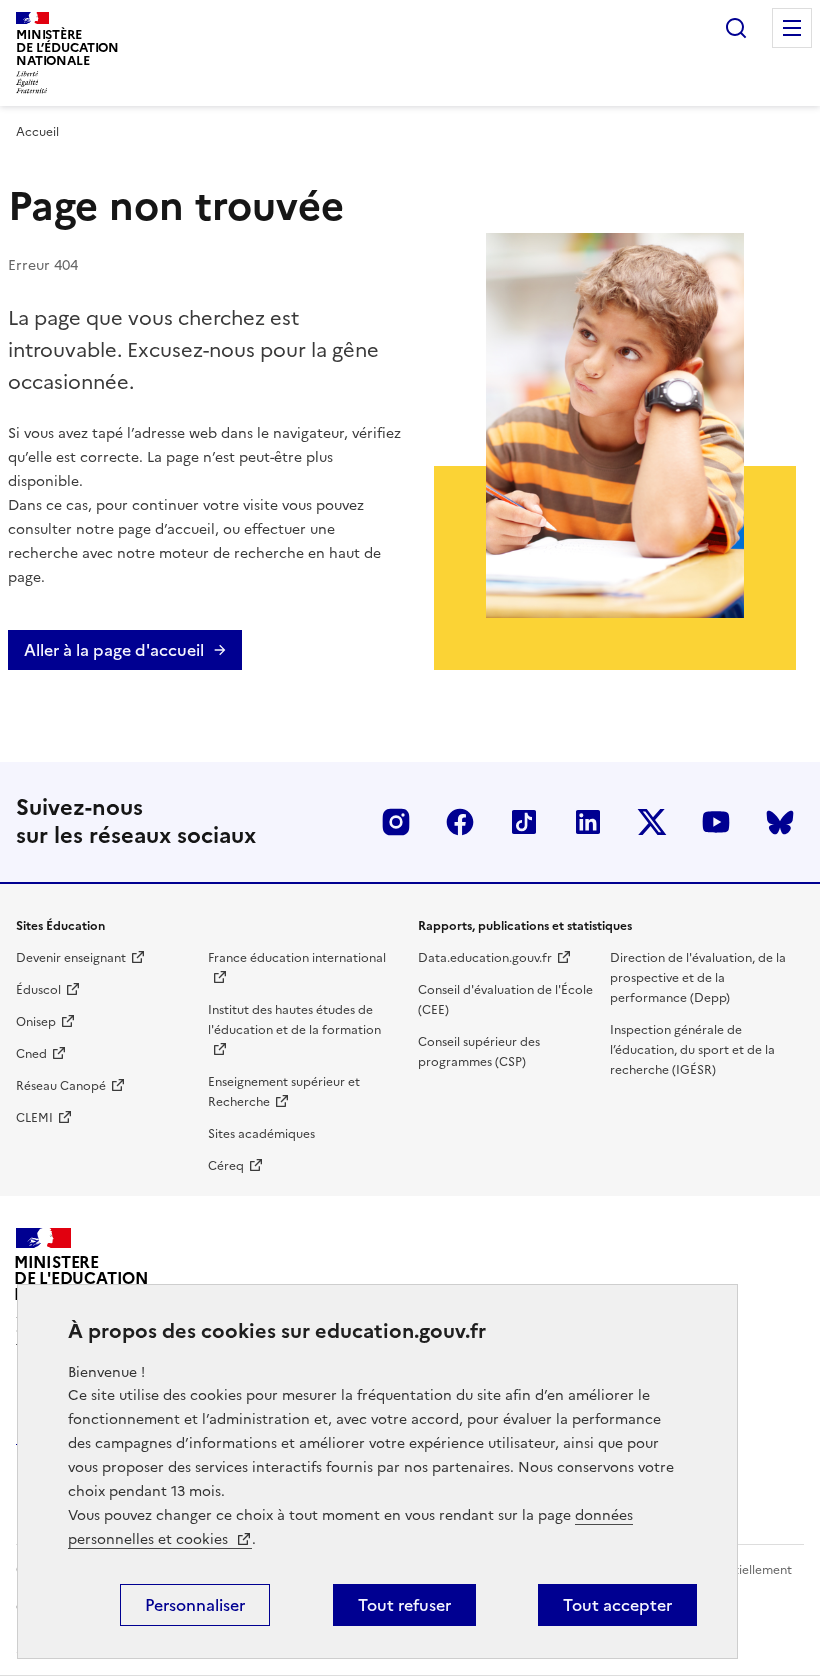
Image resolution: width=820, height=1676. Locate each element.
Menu (792, 28)
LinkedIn (588, 822)
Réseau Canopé (61, 1086)
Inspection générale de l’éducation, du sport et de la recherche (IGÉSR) (692, 1050)
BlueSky (780, 822)
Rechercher (736, 28)
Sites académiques (261, 1134)
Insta (396, 822)
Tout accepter (617, 1605)
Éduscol (38, 990)
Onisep (36, 1022)
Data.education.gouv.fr (485, 958)
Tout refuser (404, 1605)
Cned (31, 1054)
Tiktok (524, 822)
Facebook (460, 822)
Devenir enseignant (71, 958)
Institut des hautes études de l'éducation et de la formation (294, 1020)
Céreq (226, 1166)
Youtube (716, 822)
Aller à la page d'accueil (114, 650)
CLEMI (34, 1118)
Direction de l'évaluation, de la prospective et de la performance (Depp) (698, 978)
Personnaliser (195, 1605)
